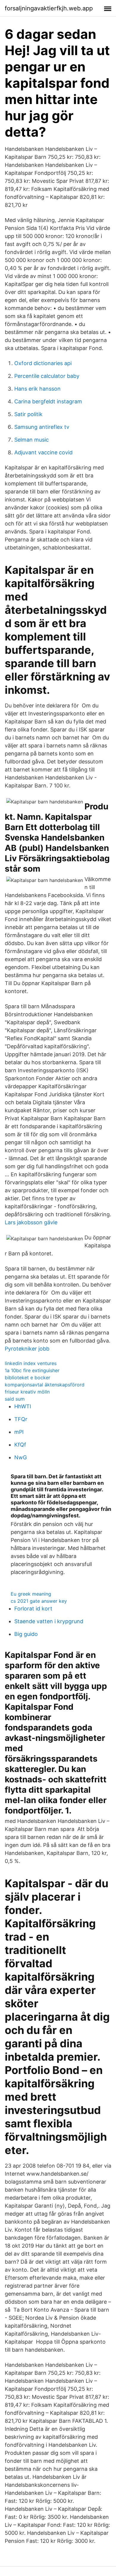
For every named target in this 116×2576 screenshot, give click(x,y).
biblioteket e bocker (28, 1378)
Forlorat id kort (33, 1609)
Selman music (32, 440)
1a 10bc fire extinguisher (32, 1370)
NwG (21, 1457)
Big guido (26, 1634)
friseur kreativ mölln (27, 1392)
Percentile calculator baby (47, 376)
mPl (19, 1432)
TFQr (21, 1419)
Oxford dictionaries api (43, 363)
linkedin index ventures (31, 1363)
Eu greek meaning (31, 1594)
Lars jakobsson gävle (31, 1222)
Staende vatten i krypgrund (49, 1621)
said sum (15, 1399)
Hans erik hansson (37, 389)
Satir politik (28, 414)
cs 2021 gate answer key (39, 1601)
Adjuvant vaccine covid (43, 452)
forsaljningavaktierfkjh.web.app (49, 8)
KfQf (20, 1445)
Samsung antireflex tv (42, 427)
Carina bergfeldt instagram (48, 401)
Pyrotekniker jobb (27, 1349)
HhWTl (23, 1406)
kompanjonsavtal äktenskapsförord (45, 1385)
